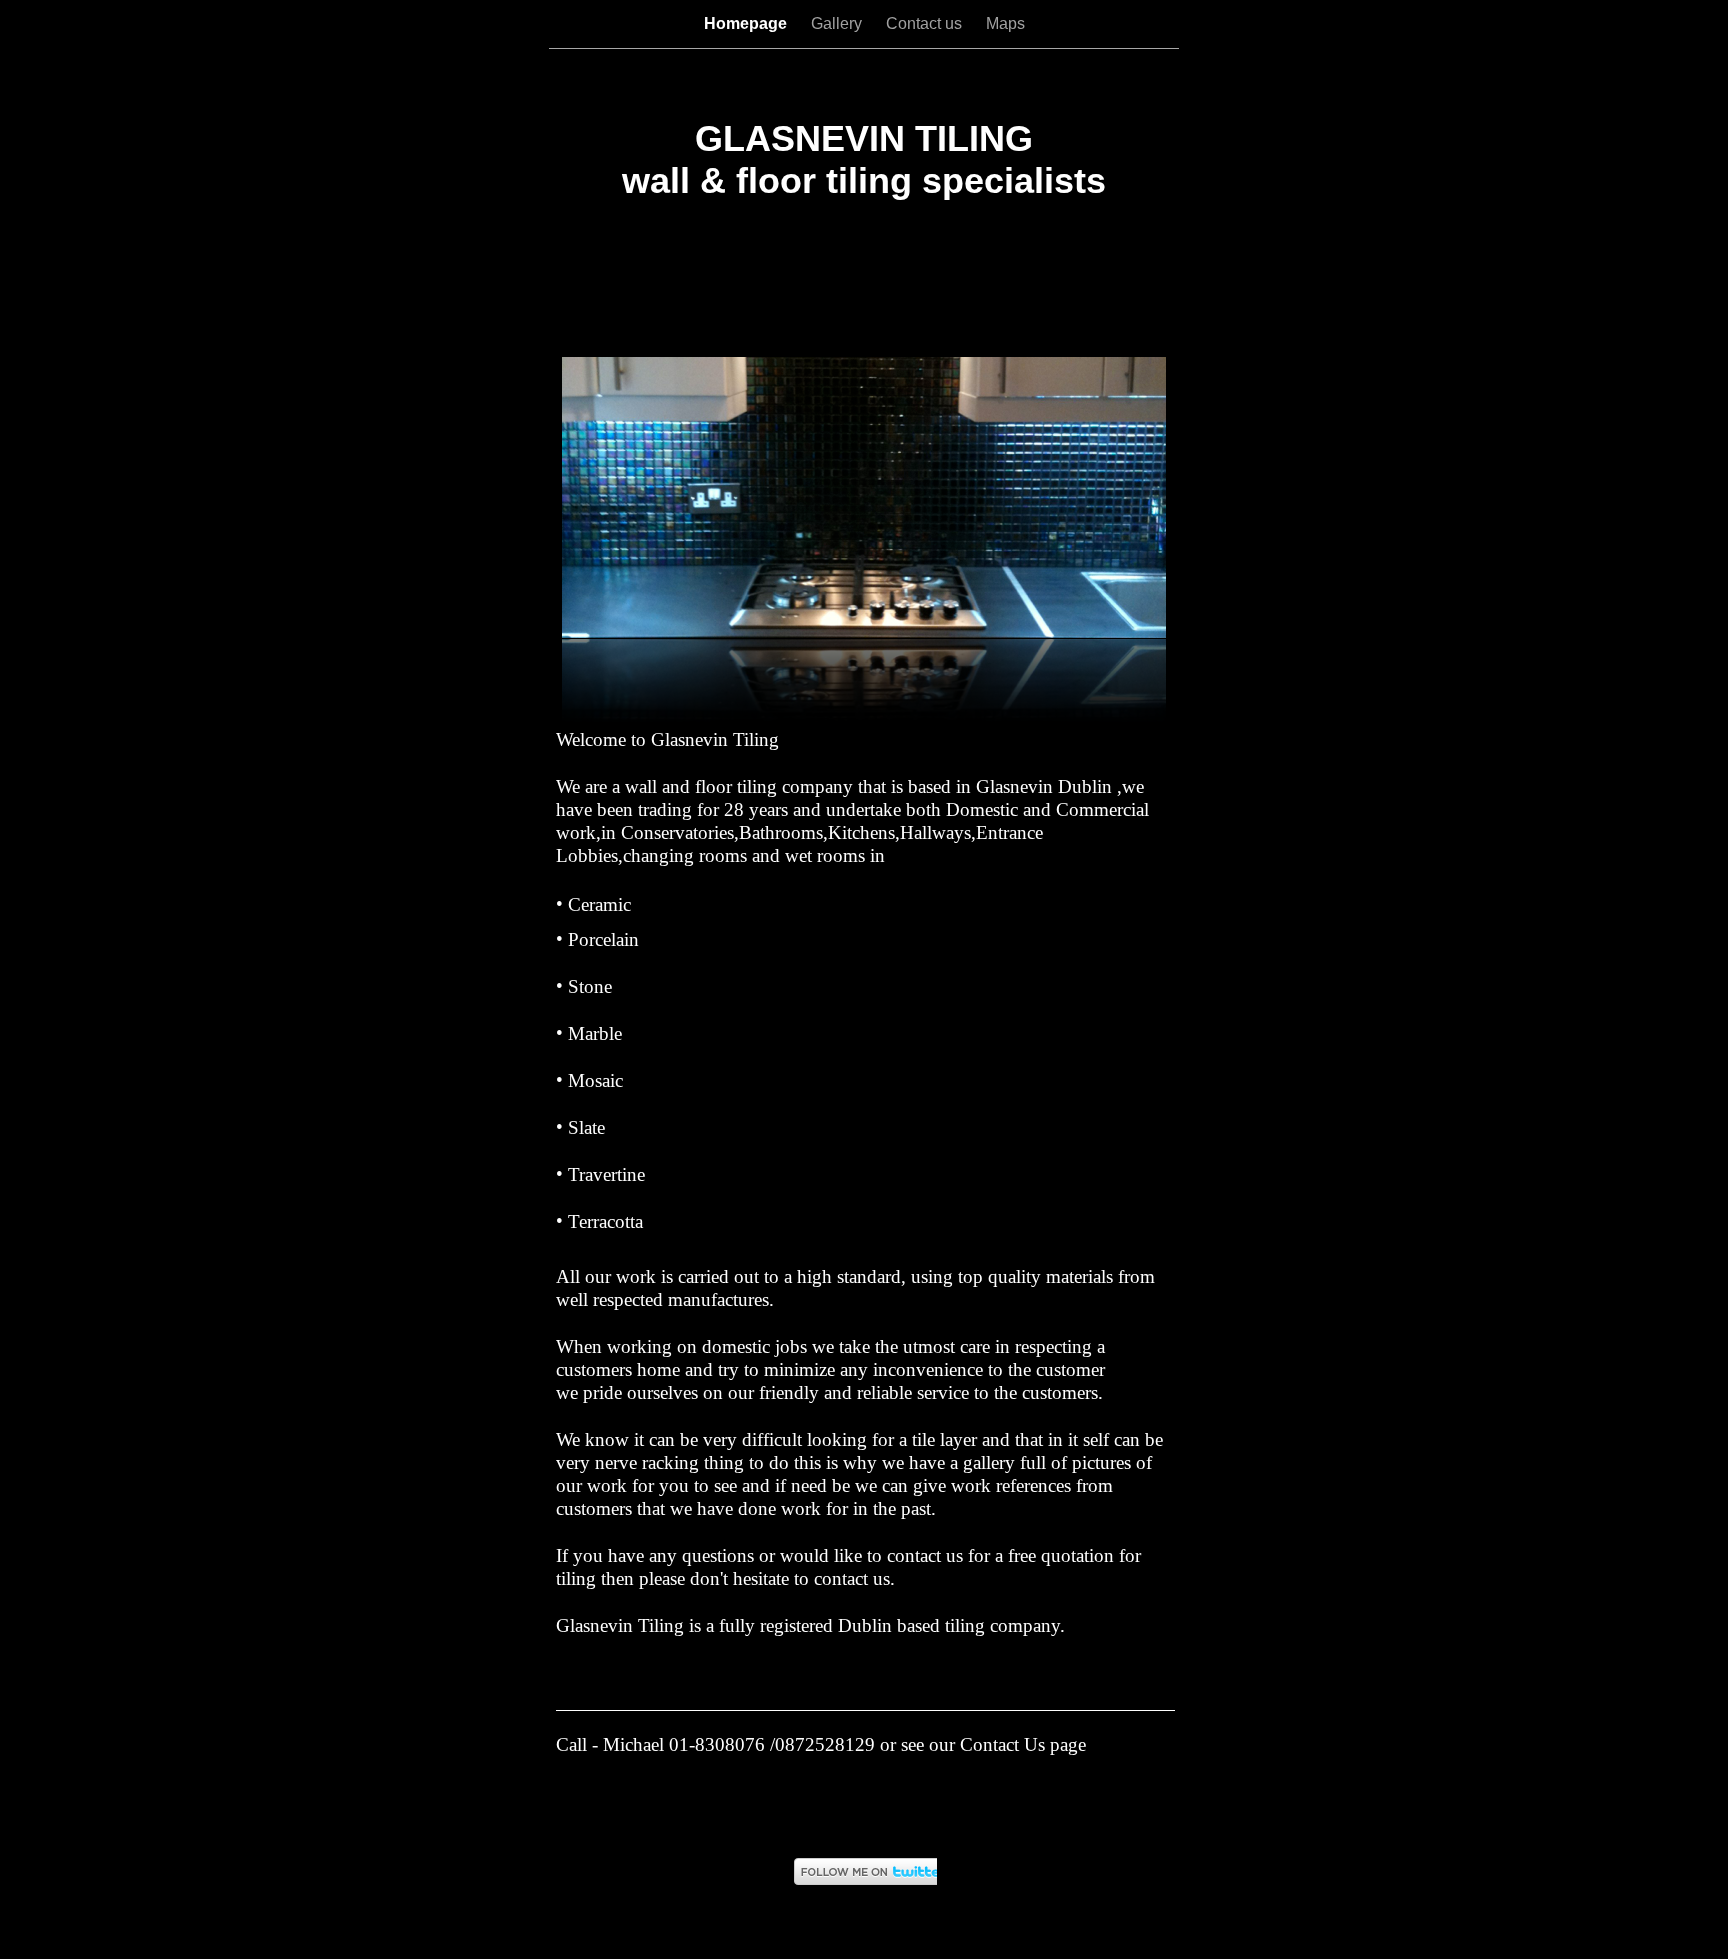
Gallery (838, 23)
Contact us (926, 23)
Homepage (747, 23)
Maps (1005, 23)
